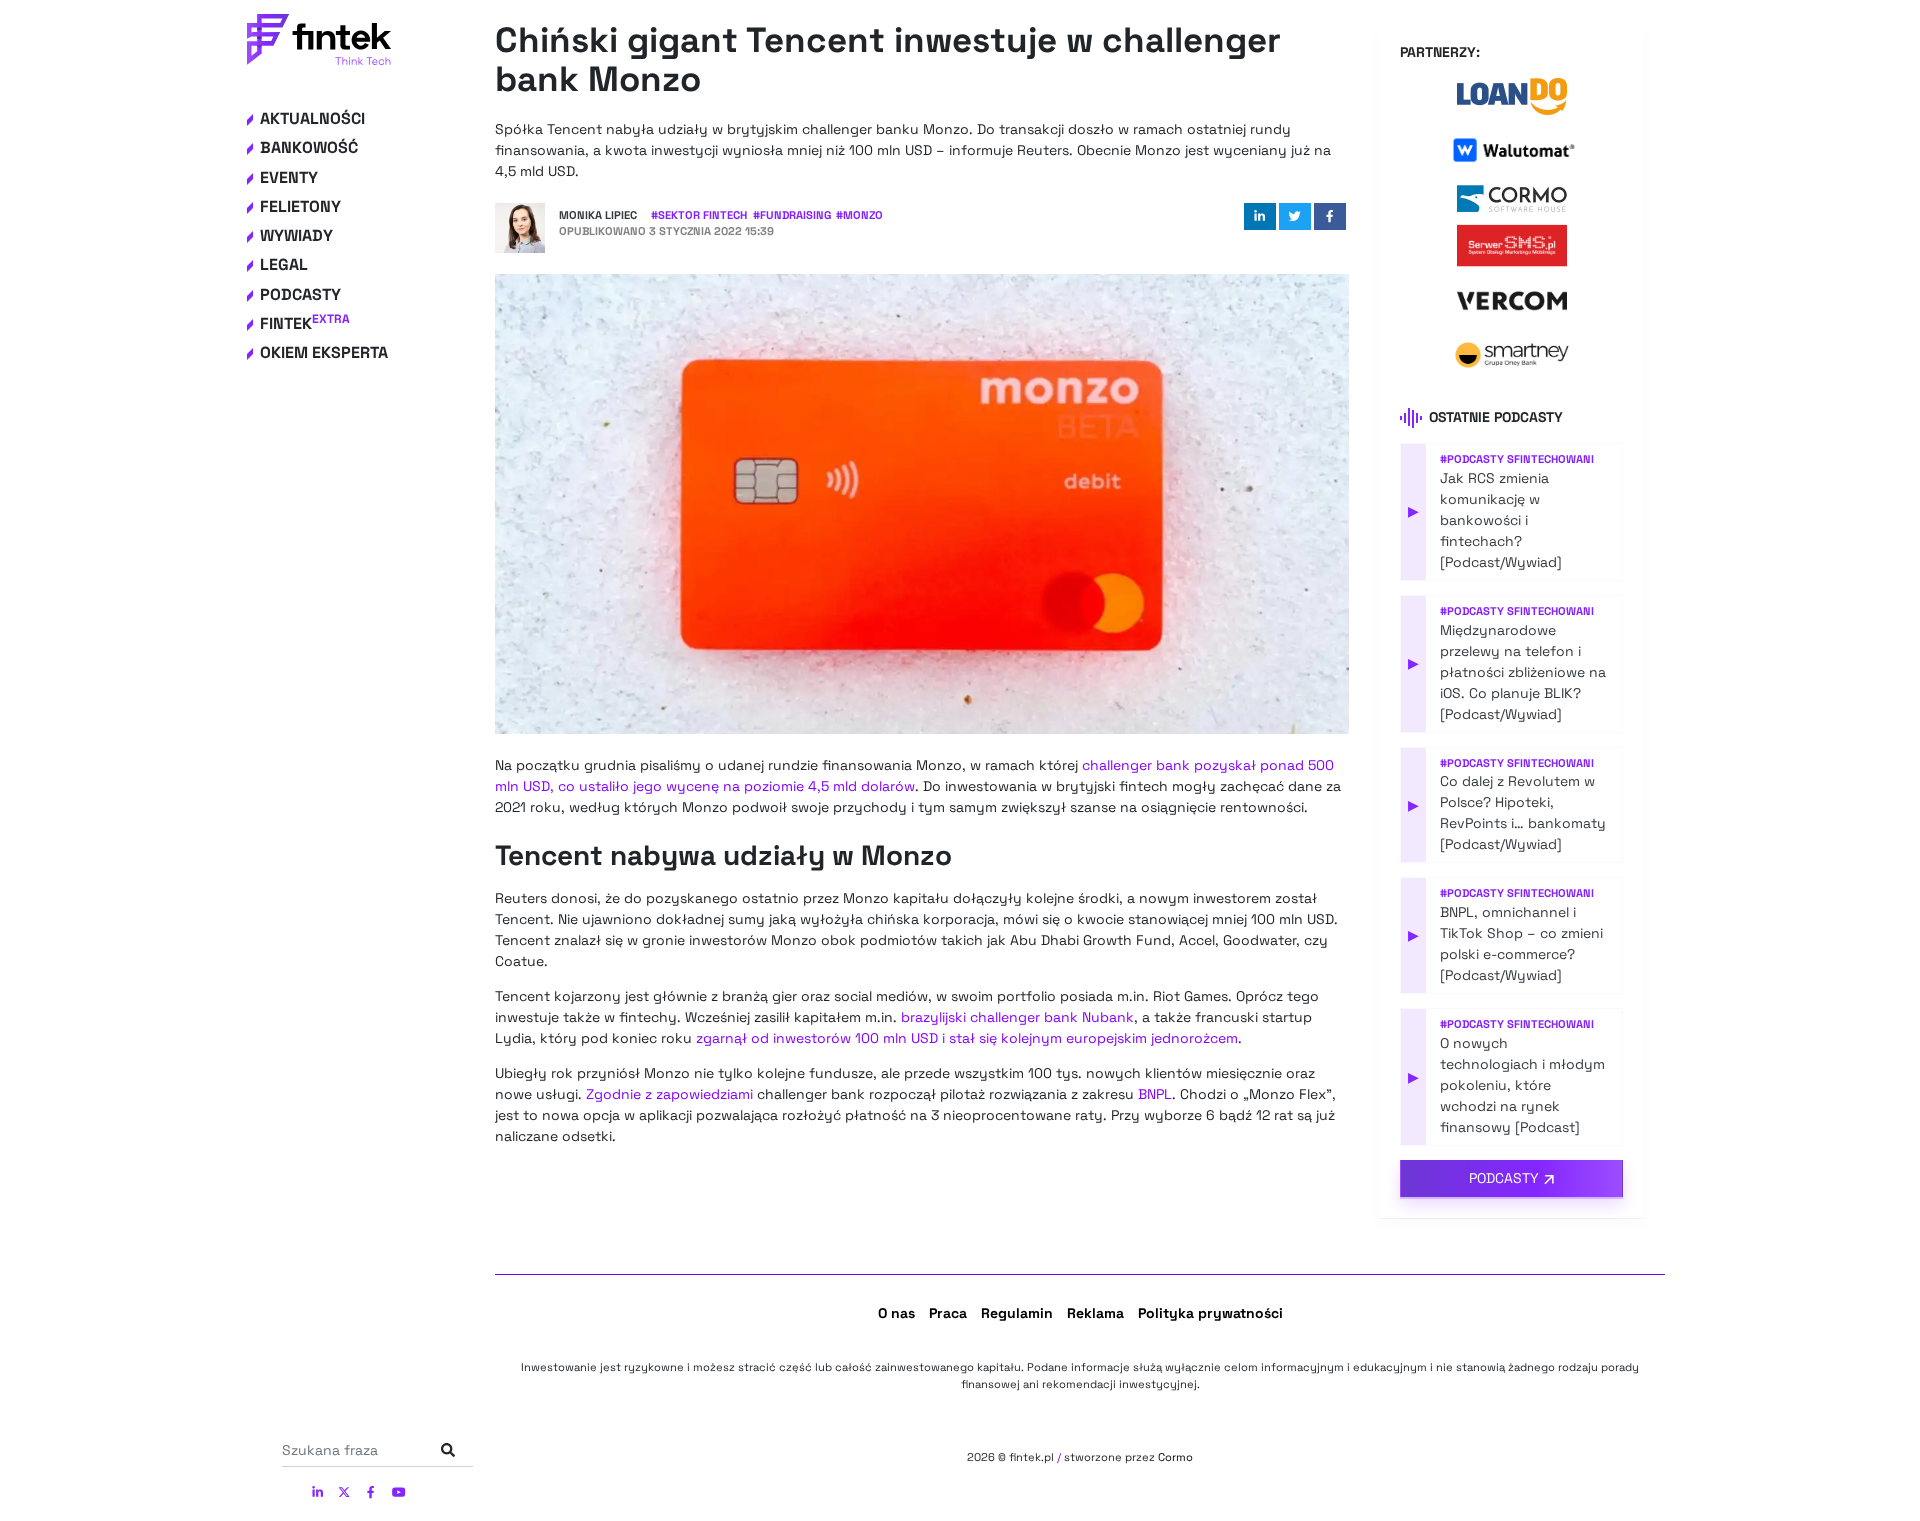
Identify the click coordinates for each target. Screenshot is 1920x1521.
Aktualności (312, 118)
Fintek (305, 323)
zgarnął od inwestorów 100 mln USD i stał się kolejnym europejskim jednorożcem (967, 1038)
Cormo (1175, 1457)
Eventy (289, 177)
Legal (284, 264)
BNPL (1155, 1094)
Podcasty (300, 294)
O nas (896, 1313)
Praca (948, 1313)
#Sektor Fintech (699, 215)
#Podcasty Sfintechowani (1517, 459)
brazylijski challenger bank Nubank (1017, 1017)
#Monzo (859, 215)
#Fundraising (792, 215)
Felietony (300, 206)
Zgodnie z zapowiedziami (669, 1094)
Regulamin (1017, 1313)
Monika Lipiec (598, 215)
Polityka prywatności (1210, 1313)
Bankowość (309, 147)
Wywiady (296, 235)
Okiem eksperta (324, 352)
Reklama (1095, 1313)
